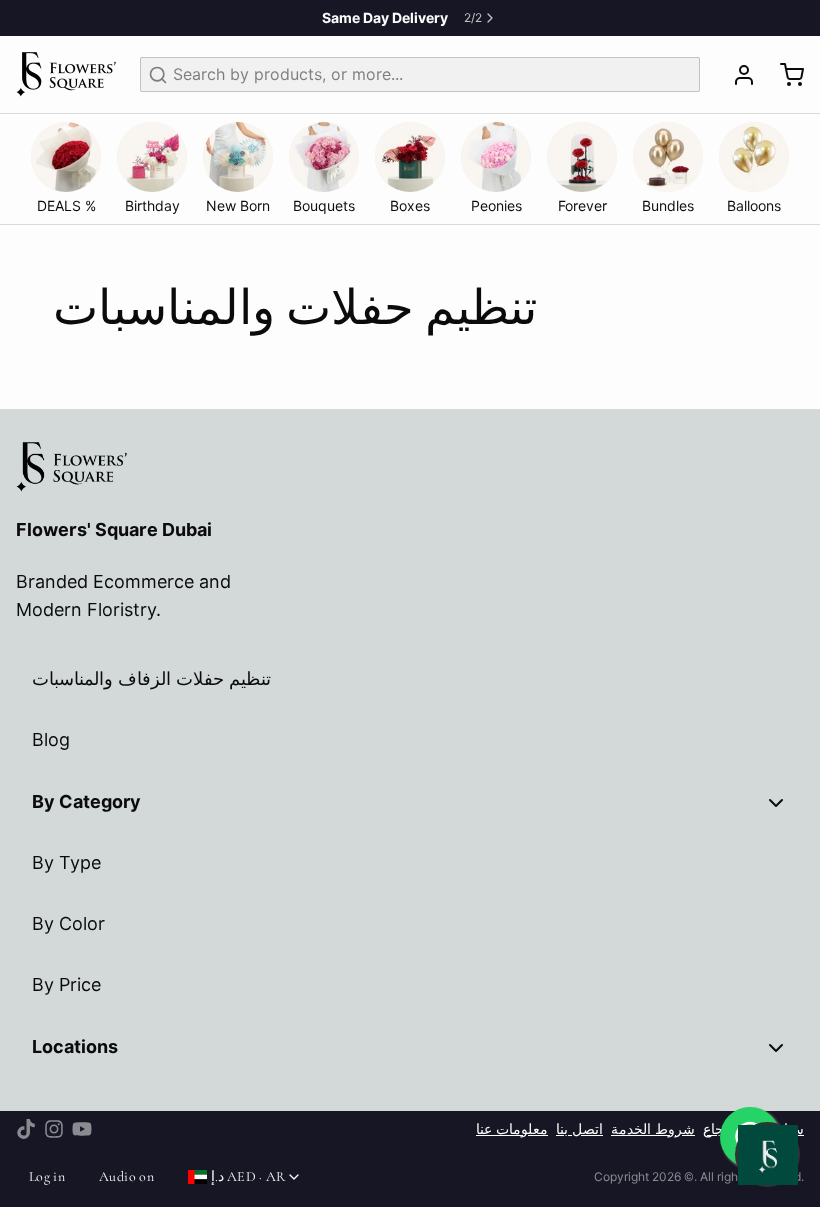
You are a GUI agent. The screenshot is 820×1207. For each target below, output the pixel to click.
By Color (68, 923)
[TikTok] (26, 1129)
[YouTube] (82, 1129)
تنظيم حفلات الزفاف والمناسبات (151, 678)
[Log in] (736, 75)
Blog (51, 739)
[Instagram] (54, 1129)
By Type (66, 862)
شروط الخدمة (653, 1129)
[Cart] (784, 75)
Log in (47, 1176)
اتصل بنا (579, 1129)
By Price (66, 984)
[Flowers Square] (66, 74)
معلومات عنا (512, 1129)
